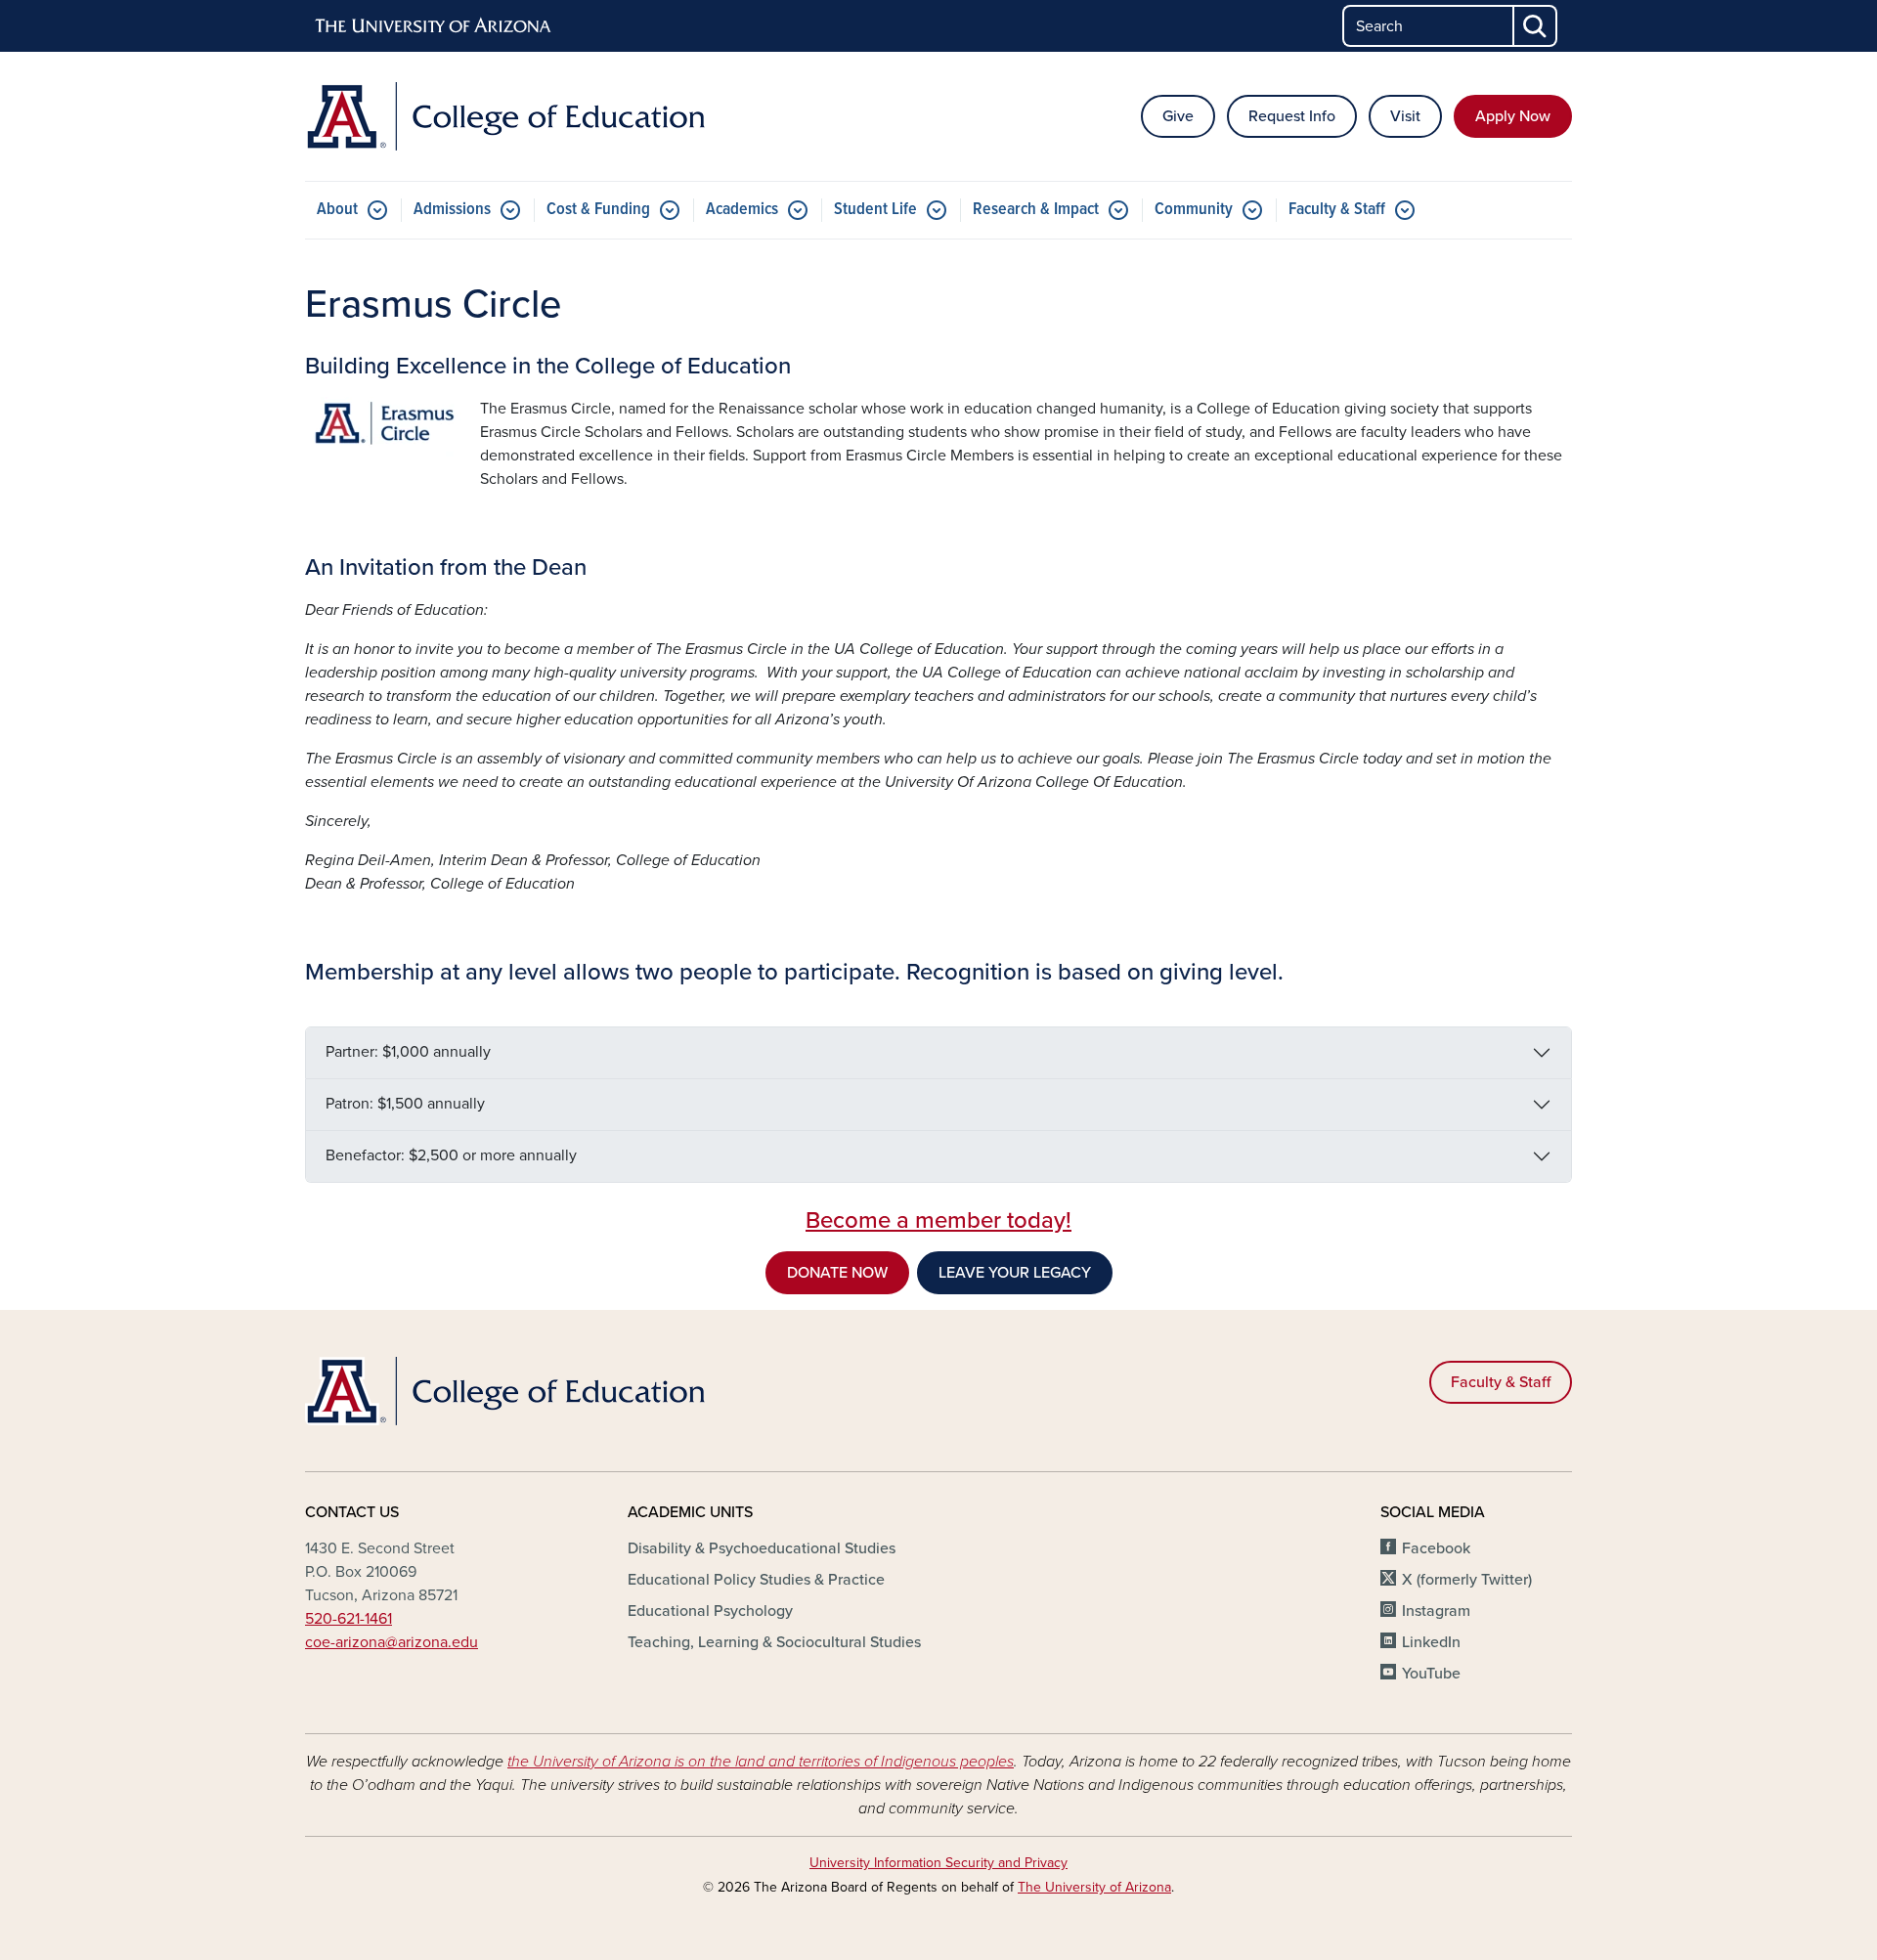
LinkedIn (1431, 1642)
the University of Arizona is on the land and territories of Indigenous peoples (761, 1762)
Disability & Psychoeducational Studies (762, 1548)
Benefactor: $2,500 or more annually (451, 1155)
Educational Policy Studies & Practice (756, 1580)
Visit (1405, 116)
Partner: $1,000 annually (408, 1052)
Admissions (452, 210)
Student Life (875, 210)
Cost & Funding (598, 210)
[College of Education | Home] (508, 116)
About (337, 210)
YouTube (1431, 1674)
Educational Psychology (710, 1611)
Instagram (1436, 1611)
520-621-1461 (349, 1619)
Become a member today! (938, 1220)
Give (1178, 116)
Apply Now (1513, 116)
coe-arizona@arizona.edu (392, 1642)
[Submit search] (1536, 26)
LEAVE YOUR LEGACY (1015, 1273)
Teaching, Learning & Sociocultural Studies (774, 1642)
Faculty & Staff (1337, 210)
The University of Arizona (1094, 1887)
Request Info (1292, 116)
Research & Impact (1036, 210)
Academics (742, 210)
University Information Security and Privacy (938, 1863)
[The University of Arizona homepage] (434, 26)
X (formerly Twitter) (1467, 1580)
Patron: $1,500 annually (405, 1104)
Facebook (1436, 1548)
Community (1194, 210)
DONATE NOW (837, 1273)
